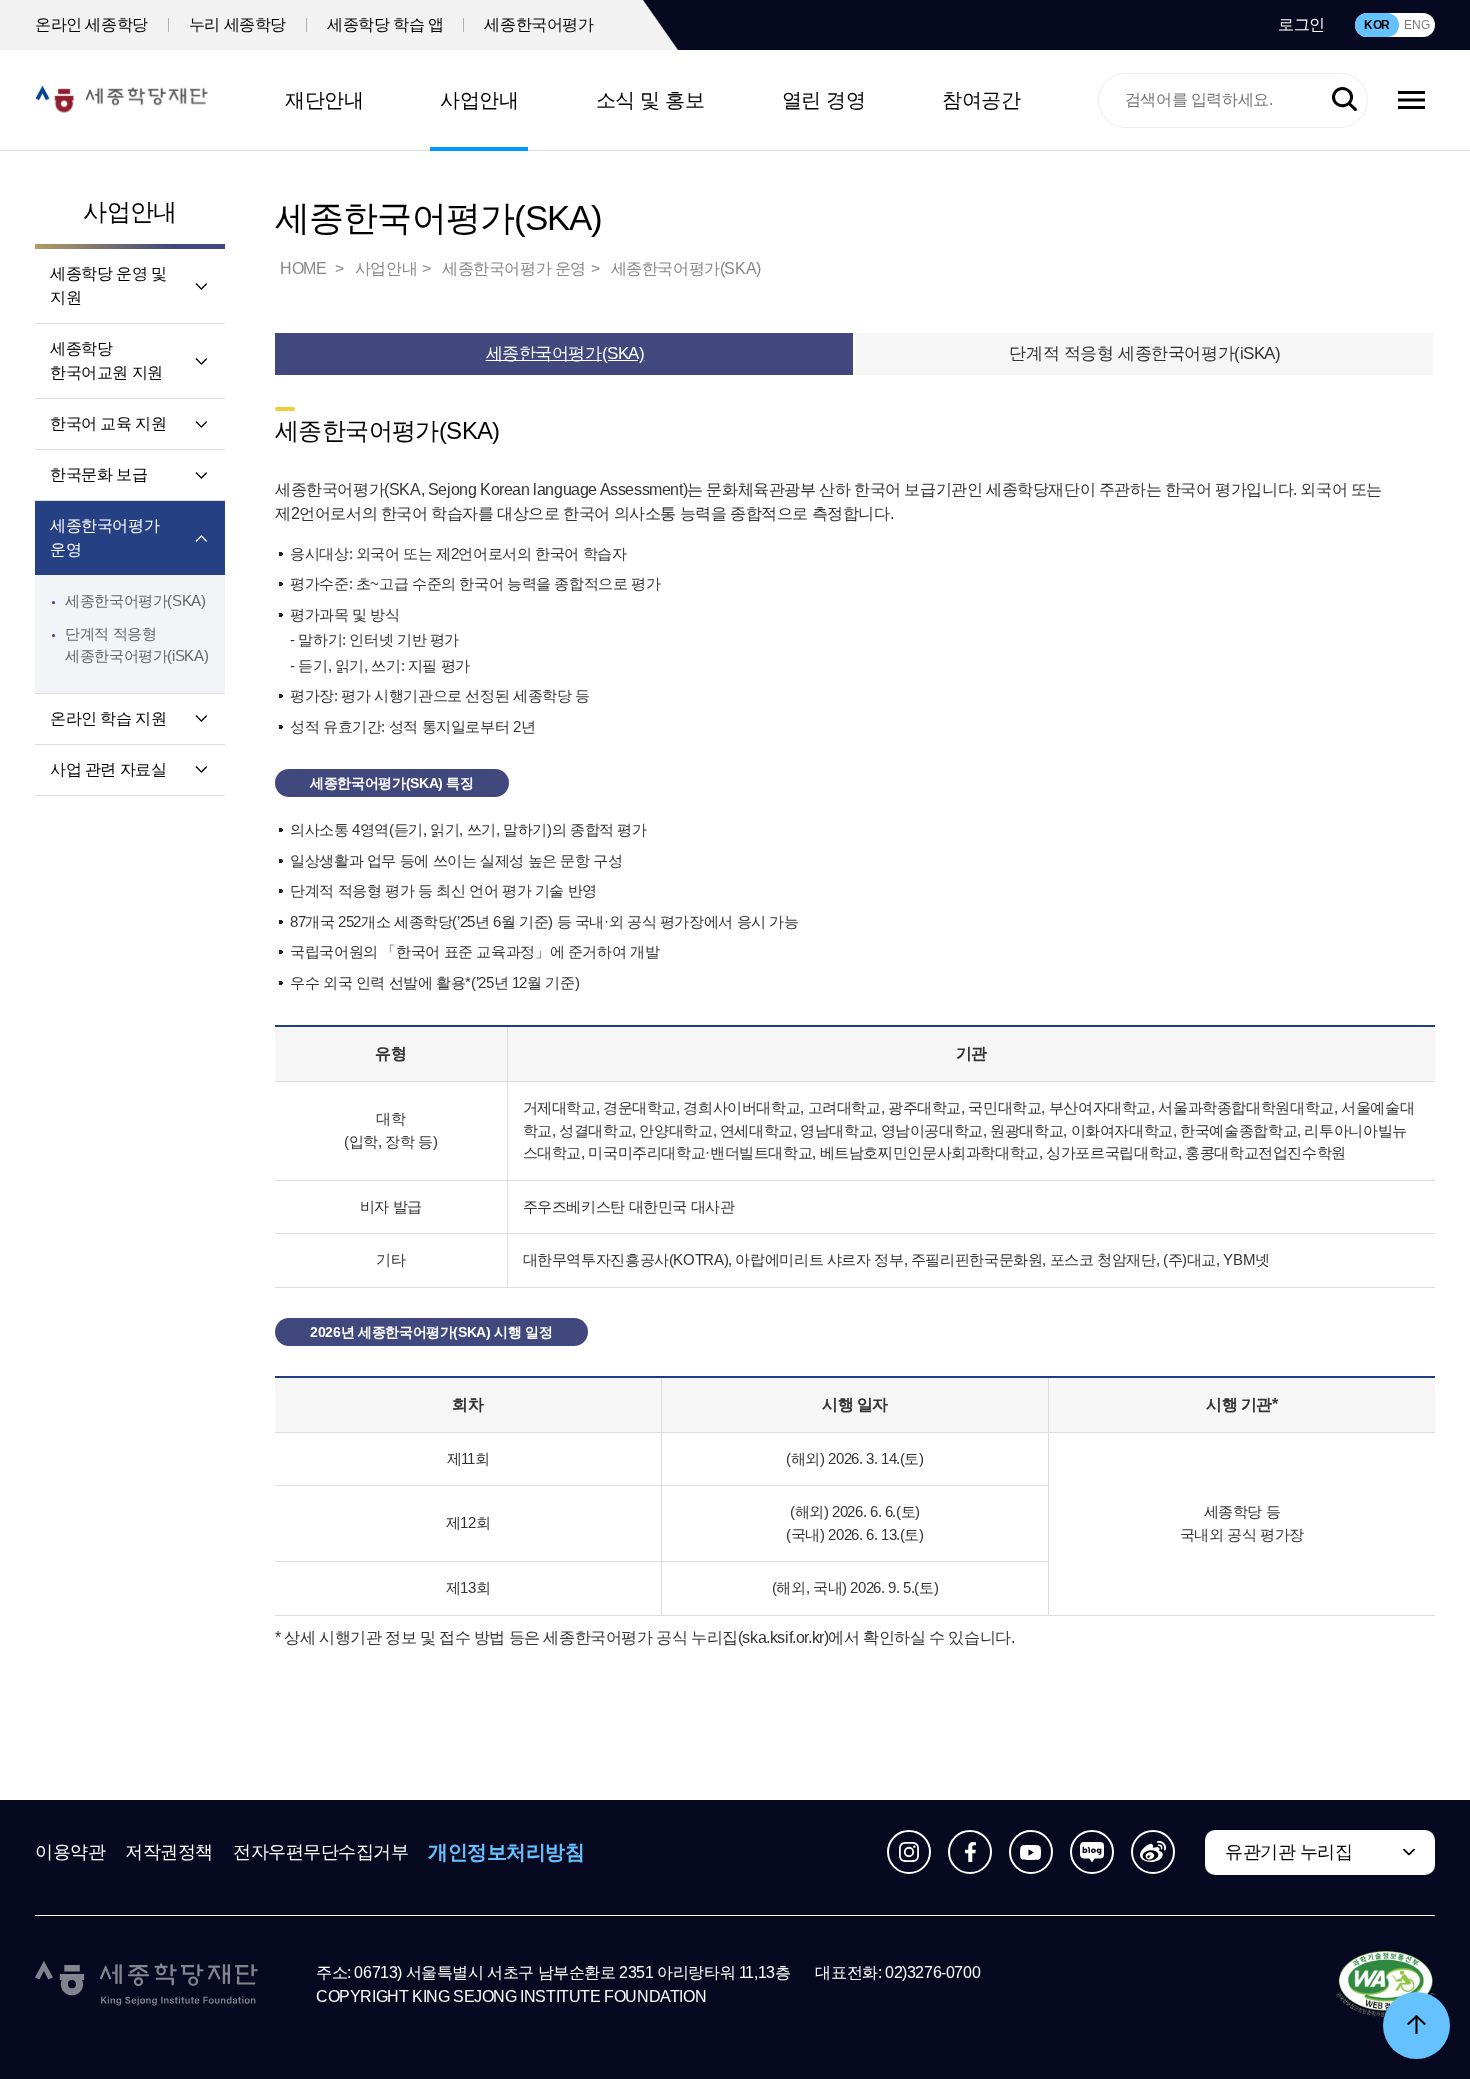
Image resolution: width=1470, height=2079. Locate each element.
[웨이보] (1153, 1852)
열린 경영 (824, 100)
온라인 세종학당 (91, 24)
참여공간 (981, 100)
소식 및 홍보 (650, 100)
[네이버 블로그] (1092, 1852)
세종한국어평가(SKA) (135, 600)
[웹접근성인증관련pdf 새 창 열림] (1385, 1985)
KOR (1377, 25)
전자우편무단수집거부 (321, 1852)
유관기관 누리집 (1288, 1852)
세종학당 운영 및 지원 (108, 285)
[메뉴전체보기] (1411, 100)
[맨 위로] (1416, 2025)
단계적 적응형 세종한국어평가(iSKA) (1144, 353)
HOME (305, 268)
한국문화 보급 (98, 474)
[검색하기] (1344, 100)
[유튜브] (1031, 1852)
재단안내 (324, 100)
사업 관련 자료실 (108, 769)
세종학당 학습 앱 (385, 24)
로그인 (1301, 24)
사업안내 (479, 100)
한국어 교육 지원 (108, 423)
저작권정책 (169, 1852)
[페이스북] (970, 1852)
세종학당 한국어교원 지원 (106, 360)
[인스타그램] (909, 1852)
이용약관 (70, 1852)
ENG (1416, 25)
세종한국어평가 (538, 24)
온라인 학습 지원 (108, 718)
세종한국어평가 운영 (104, 537)
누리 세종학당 (237, 24)
